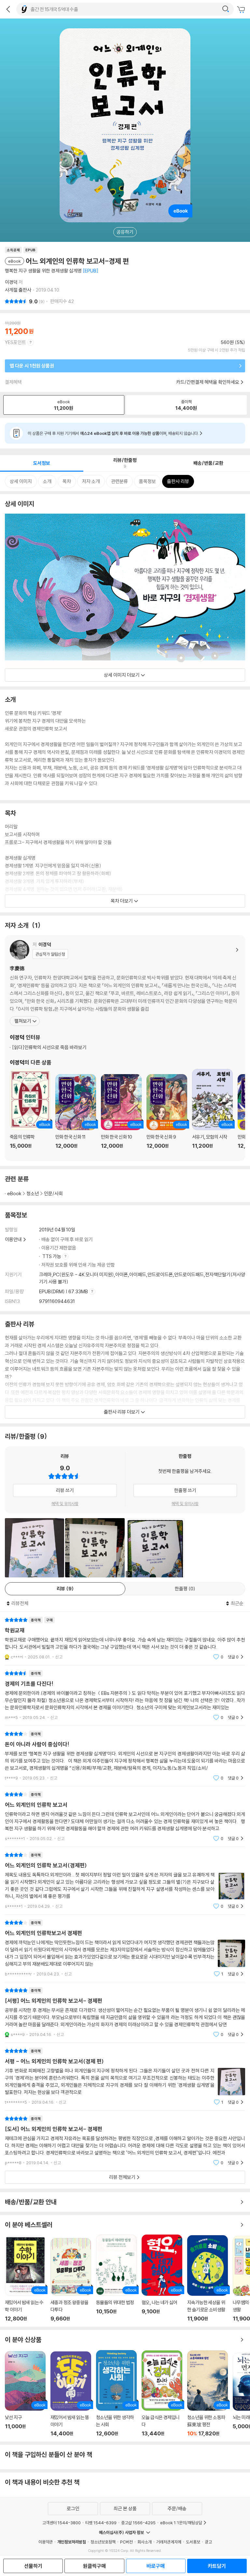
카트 (242, 10)
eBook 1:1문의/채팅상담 (181, 2523)
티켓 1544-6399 (101, 2523)
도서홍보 (193, 2542)
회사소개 (145, 2542)
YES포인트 (15, 342)
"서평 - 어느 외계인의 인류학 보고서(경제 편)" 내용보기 (125, 2077)
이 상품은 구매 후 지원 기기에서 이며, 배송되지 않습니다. (113, 433)
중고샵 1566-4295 (138, 2523)
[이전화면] (8, 9)
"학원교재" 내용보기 (125, 1638)
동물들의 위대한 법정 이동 (116, 2278)
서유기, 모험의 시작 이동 (212, 1113)
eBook (14, 1193)
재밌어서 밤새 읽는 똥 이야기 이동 (71, 2394)
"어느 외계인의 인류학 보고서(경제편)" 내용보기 (125, 1881)
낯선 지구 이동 (25, 2394)
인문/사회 (53, 1193)
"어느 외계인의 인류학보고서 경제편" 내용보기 (125, 1948)
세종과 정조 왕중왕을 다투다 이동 (71, 2280)
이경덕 (11, 282)
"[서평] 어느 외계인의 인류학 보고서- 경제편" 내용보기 (125, 2012)
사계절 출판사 (18, 290)
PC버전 (126, 2542)
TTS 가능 (52, 1256)
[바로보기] (35, 1548)
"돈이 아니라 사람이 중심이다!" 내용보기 (125, 1756)
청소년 (33, 1193)
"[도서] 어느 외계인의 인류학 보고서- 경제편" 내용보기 (125, 2141)
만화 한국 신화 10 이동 (121, 1115)
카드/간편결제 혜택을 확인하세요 (208, 382)
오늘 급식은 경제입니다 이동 (162, 2394)
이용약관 (46, 2542)
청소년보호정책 (103, 2542)
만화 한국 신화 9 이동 (167, 1115)
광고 (208, 2542)
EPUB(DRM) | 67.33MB (64, 1291)
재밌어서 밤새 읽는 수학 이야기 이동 (25, 2279)
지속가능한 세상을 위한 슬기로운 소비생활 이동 (208, 2278)
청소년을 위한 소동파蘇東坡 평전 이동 (208, 2394)
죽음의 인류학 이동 (30, 1113)
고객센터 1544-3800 (62, 2523)
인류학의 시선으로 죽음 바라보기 (49, 1047)
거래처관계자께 (169, 2542)
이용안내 (13, 1239)
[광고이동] (226, 9)
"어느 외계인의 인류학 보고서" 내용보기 (125, 1816)
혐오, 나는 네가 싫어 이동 (162, 2278)
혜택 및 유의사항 (65, 1503)
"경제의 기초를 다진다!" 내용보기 (125, 1695)
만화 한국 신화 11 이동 (76, 1115)
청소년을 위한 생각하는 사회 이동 (116, 2393)
